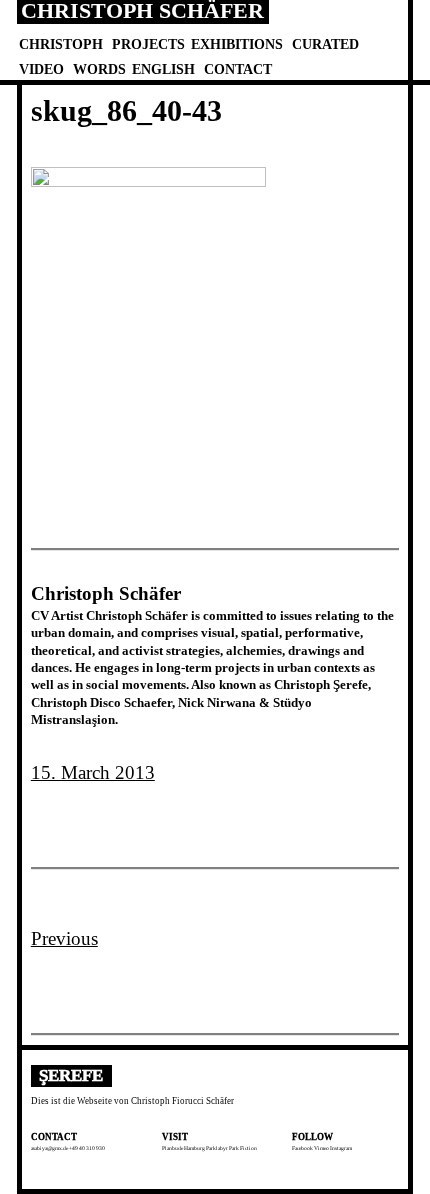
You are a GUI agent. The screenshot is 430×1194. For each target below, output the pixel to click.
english (163, 69)
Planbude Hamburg (183, 1148)
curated (325, 44)
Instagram (341, 1148)
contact (238, 69)
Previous (64, 938)
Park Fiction (243, 1148)
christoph (61, 44)
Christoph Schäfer (142, 12)
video (41, 69)
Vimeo (321, 1148)
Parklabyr (217, 1148)
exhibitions (237, 44)
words (99, 69)
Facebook (302, 1148)
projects (148, 44)
